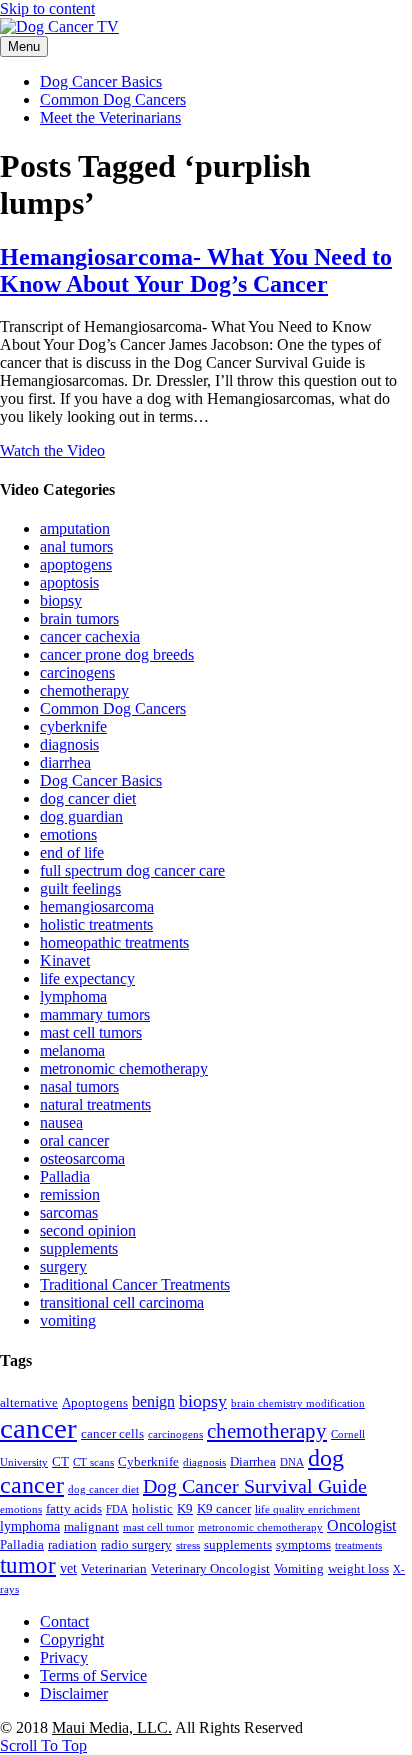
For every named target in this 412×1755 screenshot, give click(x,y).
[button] (43, 1745)
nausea (61, 1122)
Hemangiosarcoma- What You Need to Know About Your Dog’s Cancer (196, 270)
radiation (72, 1545)
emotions (68, 834)
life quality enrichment (307, 1509)
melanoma (72, 1050)
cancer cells (112, 1434)
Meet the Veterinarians (110, 117)
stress (188, 1545)
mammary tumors (95, 1014)
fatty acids (74, 1509)
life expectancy (87, 978)
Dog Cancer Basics (101, 81)
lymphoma (73, 996)
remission (70, 1194)
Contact (64, 1621)
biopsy (61, 600)
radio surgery (136, 1545)
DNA (292, 1462)
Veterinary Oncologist (210, 1569)
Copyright (72, 1639)
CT (60, 1462)
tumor (28, 1565)
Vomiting (299, 1569)
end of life (72, 852)
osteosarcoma (82, 1158)
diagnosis (69, 744)
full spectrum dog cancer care (132, 870)
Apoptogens (95, 1403)
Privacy (64, 1657)
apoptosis (69, 582)
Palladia (65, 1176)
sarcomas (69, 1212)
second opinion (88, 1230)
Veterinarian (114, 1569)
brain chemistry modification (298, 1403)
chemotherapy (84, 690)
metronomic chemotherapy (124, 1068)
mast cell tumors (91, 1032)
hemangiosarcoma (97, 906)
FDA (117, 1509)
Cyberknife (148, 1462)
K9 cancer (224, 1509)
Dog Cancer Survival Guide (255, 1486)
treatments (358, 1545)
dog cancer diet (88, 798)
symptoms (303, 1545)
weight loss (358, 1569)
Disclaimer (74, 1693)
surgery (63, 1266)
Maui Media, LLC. (112, 1727)
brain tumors (79, 618)
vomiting (68, 1320)
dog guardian (81, 816)
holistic (152, 1509)
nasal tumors (79, 1086)
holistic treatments (96, 924)
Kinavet (65, 960)
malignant (91, 1527)
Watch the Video (52, 450)
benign (153, 1401)
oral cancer (74, 1140)
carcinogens (77, 672)
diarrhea (65, 762)
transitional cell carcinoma (122, 1302)
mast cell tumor (158, 1527)
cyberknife (73, 726)
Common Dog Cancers (113, 99)
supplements (79, 1248)
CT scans (93, 1462)
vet (68, 1568)
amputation (75, 528)
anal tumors (76, 546)
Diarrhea (253, 1462)
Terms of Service (93, 1675)
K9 (185, 1509)
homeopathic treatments (114, 942)
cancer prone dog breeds (117, 654)
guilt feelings (80, 888)
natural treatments (95, 1104)
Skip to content (47, 8)
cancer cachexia (90, 636)
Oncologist (361, 1525)
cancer (38, 1428)
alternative (29, 1403)
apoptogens (76, 564)
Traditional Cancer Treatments (135, 1284)
